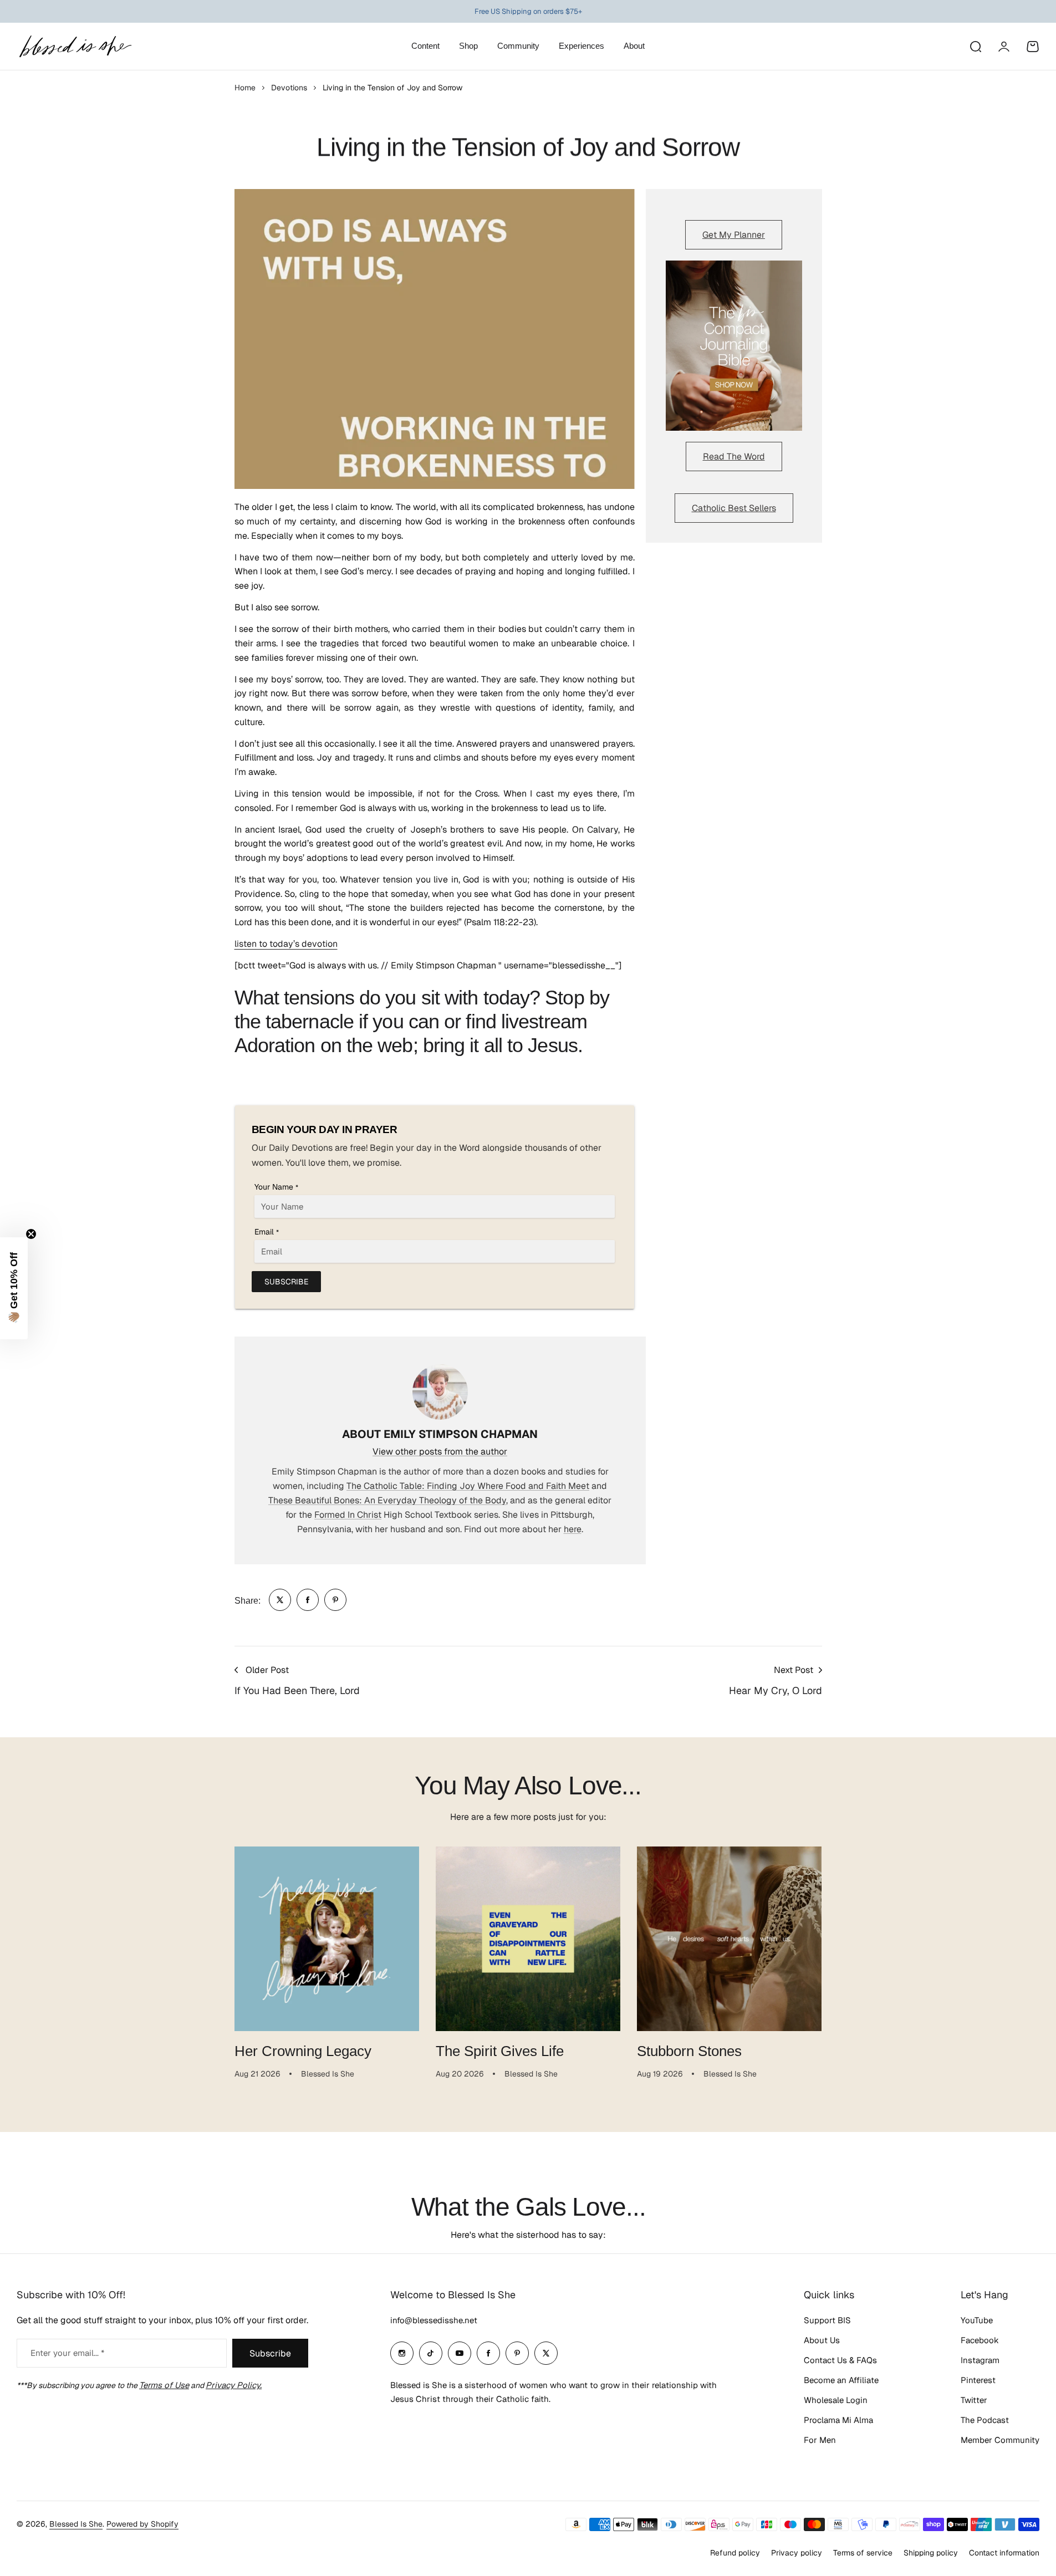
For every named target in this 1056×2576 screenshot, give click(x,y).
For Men (820, 2440)
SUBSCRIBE (286, 1282)
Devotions (289, 88)
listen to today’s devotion (286, 944)
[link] (280, 1600)
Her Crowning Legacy (303, 2051)
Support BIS (827, 2320)
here (573, 1529)
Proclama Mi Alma (838, 2420)
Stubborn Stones (689, 2051)
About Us (822, 2340)
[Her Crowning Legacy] (327, 1939)
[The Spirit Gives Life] (528, 1939)
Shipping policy (931, 2553)
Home (245, 88)
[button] (14, 1288)
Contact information (1004, 2553)
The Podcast (985, 2420)
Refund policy (735, 2553)
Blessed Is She (76, 2524)
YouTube (977, 2320)
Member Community (1000, 2440)
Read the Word (734, 456)
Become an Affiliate (841, 2380)
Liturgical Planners (519, 12)
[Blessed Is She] (75, 46)
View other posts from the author (440, 1452)
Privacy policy (797, 2553)
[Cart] (1033, 47)
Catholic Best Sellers (734, 508)
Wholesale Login (836, 2400)
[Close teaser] (31, 1234)
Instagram (980, 2360)
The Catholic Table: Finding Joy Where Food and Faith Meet (468, 1486)
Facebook (980, 2340)
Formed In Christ (348, 1515)
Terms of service (863, 2553)
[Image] (734, 346)
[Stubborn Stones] (729, 1939)
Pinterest (978, 2380)
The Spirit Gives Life (500, 2051)
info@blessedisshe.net (434, 2320)
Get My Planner (734, 235)
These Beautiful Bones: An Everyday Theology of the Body (387, 1500)
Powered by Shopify (142, 2524)
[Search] (975, 47)
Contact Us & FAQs (840, 2360)
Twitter (974, 2400)
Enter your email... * (67, 2353)
